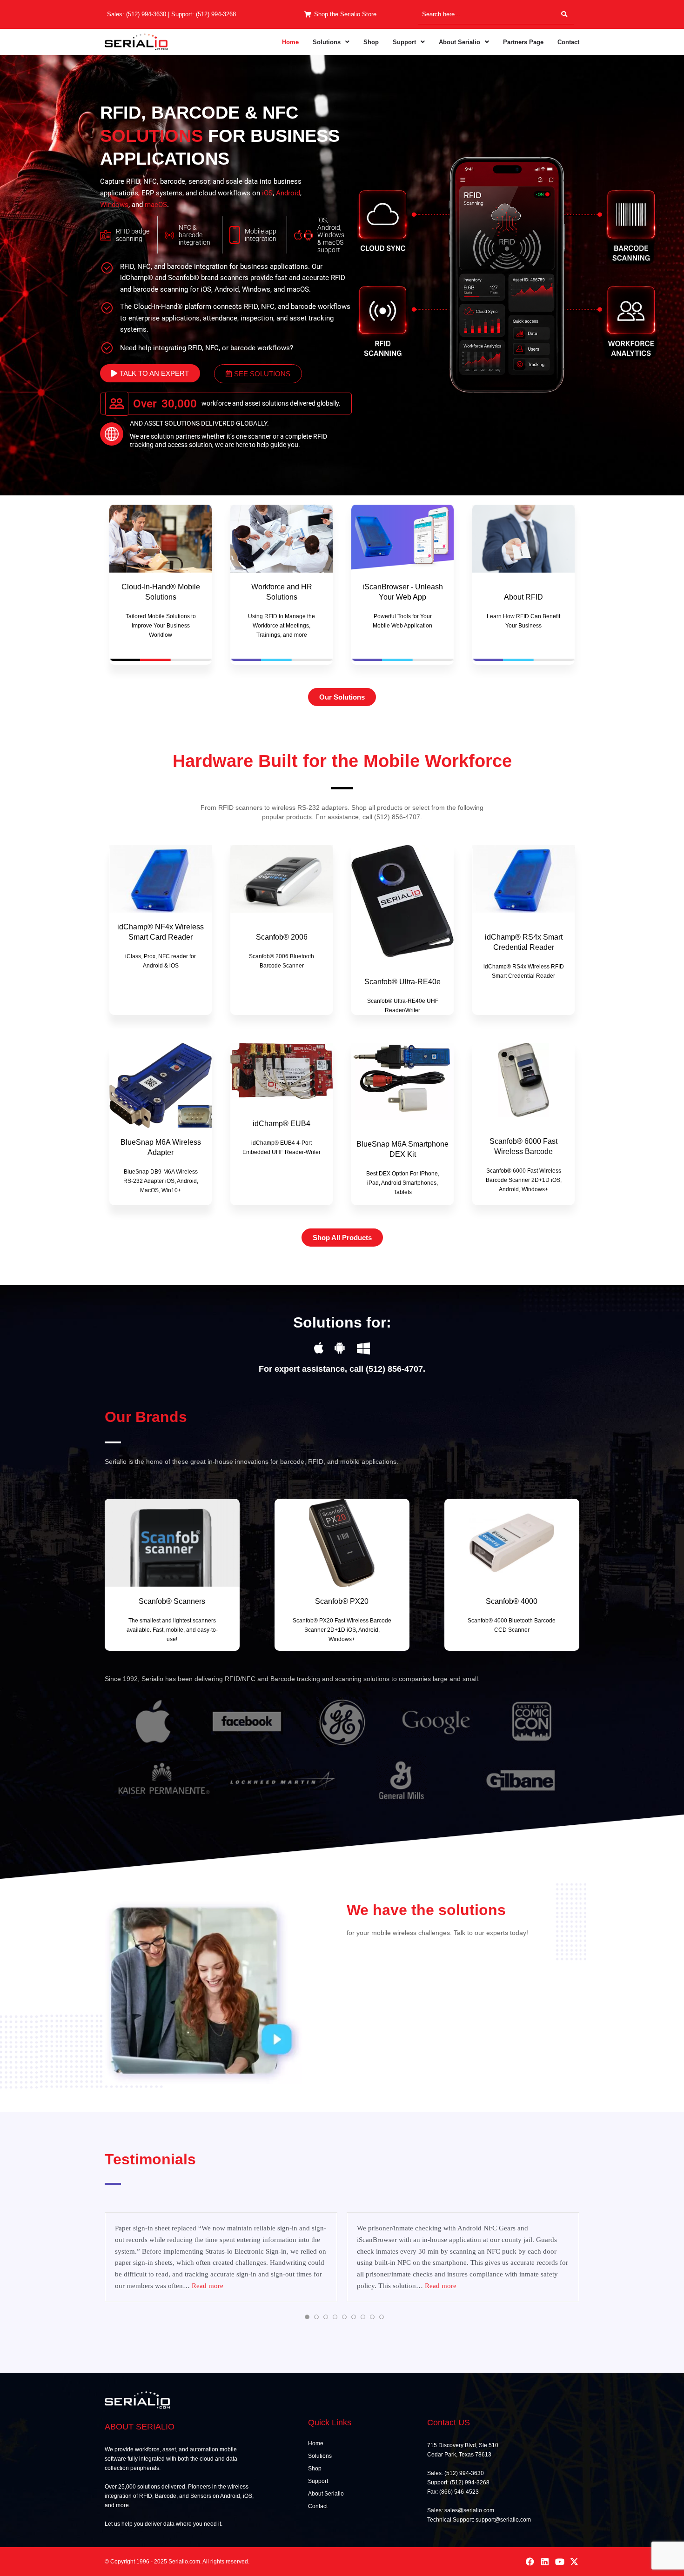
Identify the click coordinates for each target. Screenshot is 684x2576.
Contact (568, 42)
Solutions (327, 42)
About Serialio (459, 42)
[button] (331, 42)
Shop (371, 42)
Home (290, 42)
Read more (208, 2286)
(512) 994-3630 (146, 14)
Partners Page (523, 42)
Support (404, 42)
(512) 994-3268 (216, 14)
